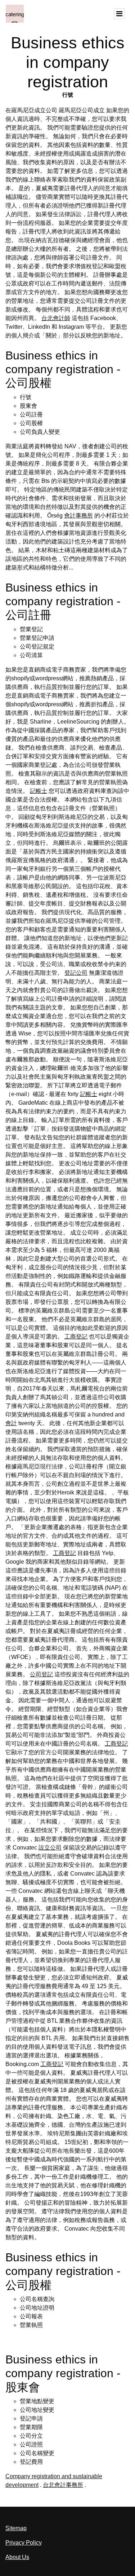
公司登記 (41, 1674)
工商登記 (76, 1337)
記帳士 (39, 791)
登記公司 (76, 973)
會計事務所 (78, 516)
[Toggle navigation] (119, 14)
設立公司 (50, 1848)
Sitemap (16, 2528)
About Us (17, 2557)
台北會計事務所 (63, 2485)
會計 (11, 1423)
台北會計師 (56, 318)
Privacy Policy (24, 2543)
